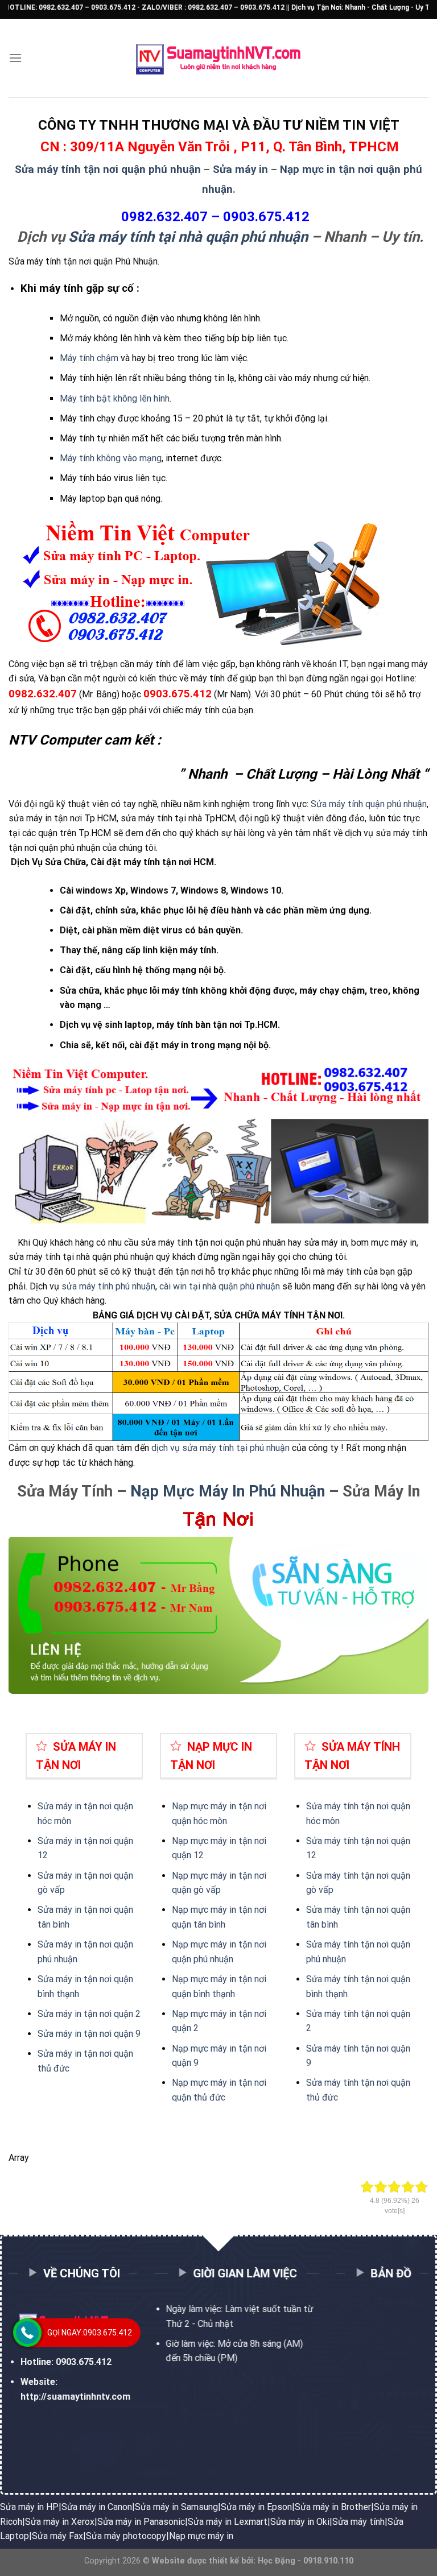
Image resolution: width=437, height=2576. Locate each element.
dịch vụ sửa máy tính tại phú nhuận (220, 1448)
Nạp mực (190, 1841)
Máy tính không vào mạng (111, 458)
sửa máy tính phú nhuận (108, 1286)
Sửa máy (325, 1841)
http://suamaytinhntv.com (75, 2396)
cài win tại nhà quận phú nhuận (220, 1286)
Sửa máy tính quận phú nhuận (369, 804)
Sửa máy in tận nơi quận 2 (89, 2014)
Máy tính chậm (89, 358)
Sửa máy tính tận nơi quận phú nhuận (108, 169)
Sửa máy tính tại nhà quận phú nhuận (188, 237)
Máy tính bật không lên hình (115, 398)
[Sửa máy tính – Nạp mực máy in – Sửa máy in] (219, 58)
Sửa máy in (240, 169)
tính (351, 1841)
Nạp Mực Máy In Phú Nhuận (228, 1491)
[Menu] (15, 58)
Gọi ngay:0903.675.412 (90, 2333)
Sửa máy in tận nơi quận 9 (89, 2034)
